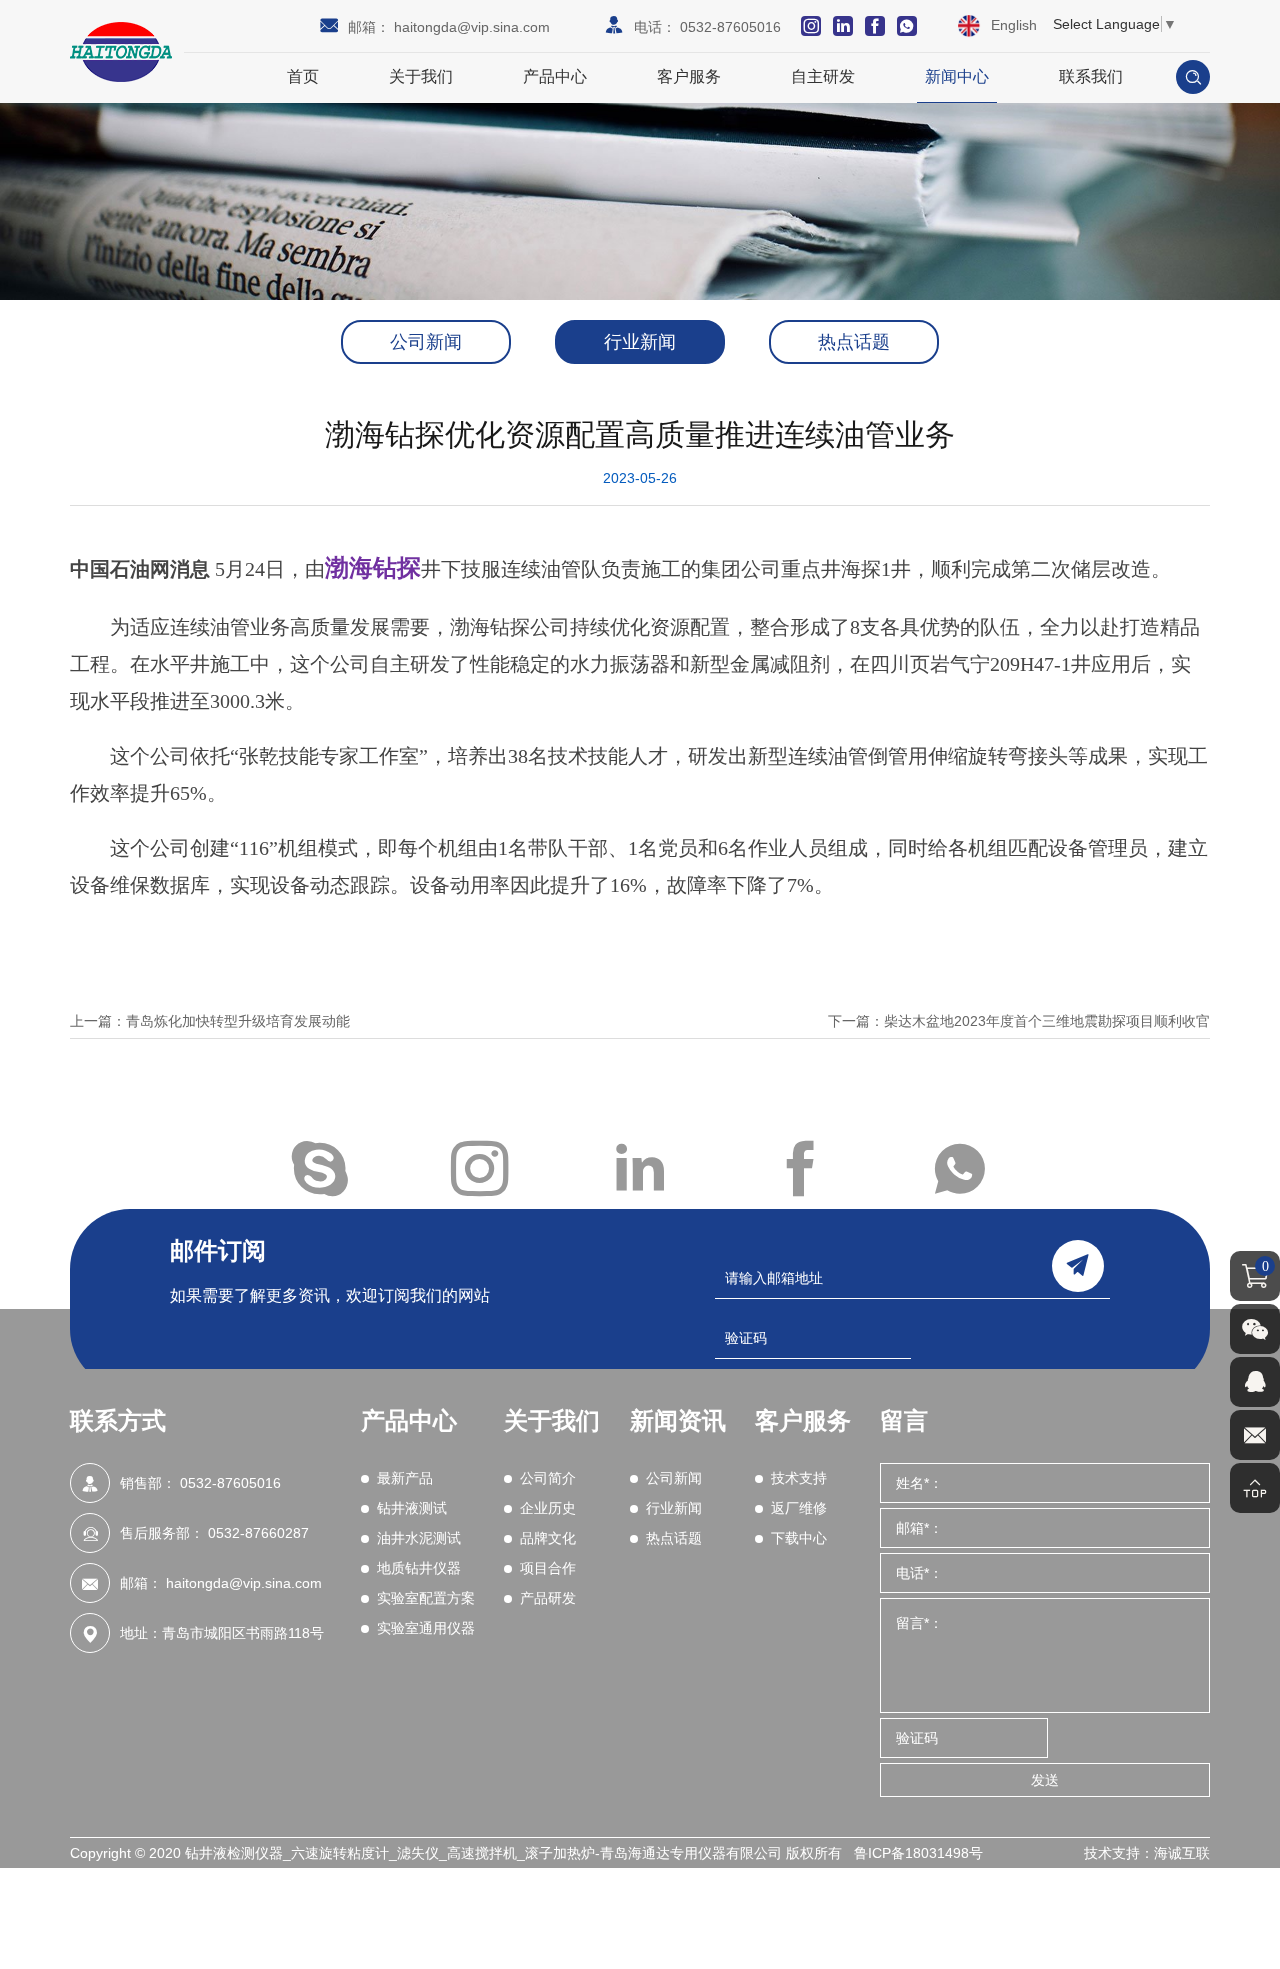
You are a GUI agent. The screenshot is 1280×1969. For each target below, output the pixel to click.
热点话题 (854, 342)
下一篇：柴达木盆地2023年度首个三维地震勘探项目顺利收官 (1019, 1021)
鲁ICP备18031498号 (918, 1853)
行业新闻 (640, 342)
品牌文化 (548, 1538)
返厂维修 (799, 1508)
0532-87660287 (258, 1533)
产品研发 (548, 1598)
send (1078, 1266)
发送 (1045, 1780)
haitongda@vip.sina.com (472, 27)
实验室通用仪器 (426, 1628)
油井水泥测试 (419, 1538)
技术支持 (799, 1478)
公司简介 (548, 1478)
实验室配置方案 (426, 1598)
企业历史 (548, 1508)
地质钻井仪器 (419, 1568)
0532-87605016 (730, 27)
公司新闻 (426, 342)
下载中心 (799, 1538)
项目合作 (548, 1568)
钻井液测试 (412, 1508)
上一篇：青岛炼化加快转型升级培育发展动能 (210, 1021)
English (1014, 25)
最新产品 (405, 1478)
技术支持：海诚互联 (1147, 1853)
